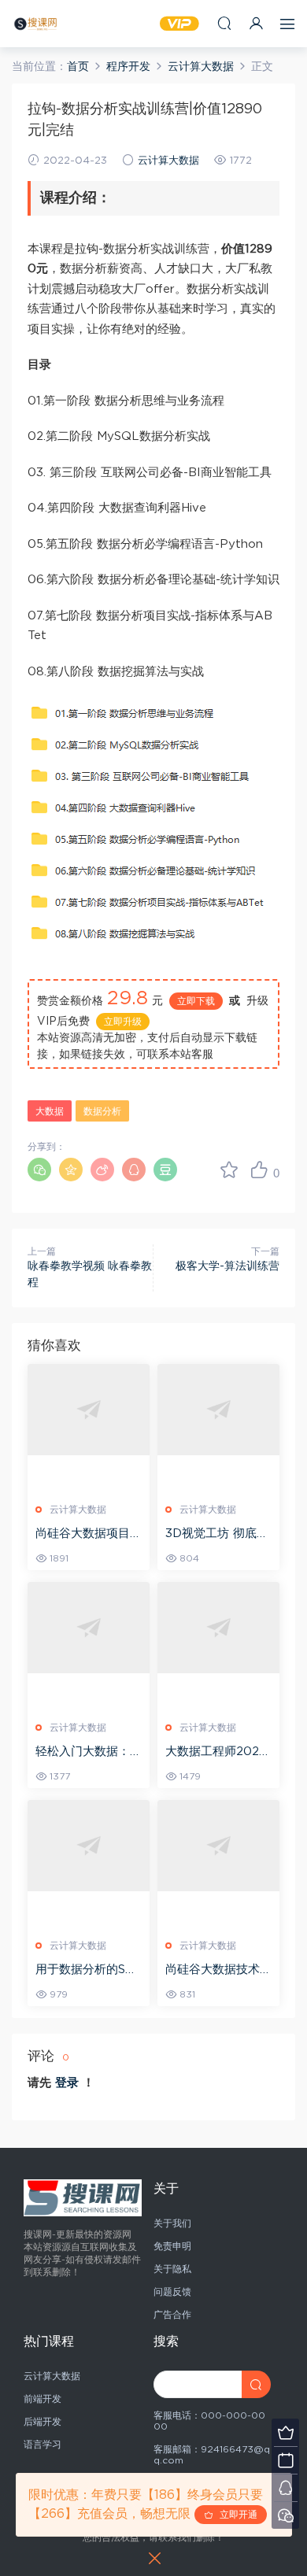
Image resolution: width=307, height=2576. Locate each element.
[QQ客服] (285, 2487)
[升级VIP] (285, 2432)
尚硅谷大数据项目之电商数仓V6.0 (89, 1535)
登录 (67, 2083)
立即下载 (196, 1001)
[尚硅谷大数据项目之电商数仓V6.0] (89, 1410)
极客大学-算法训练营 (227, 1266)
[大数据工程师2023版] (218, 1628)
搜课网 (35, 24)
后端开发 (43, 2422)
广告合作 (172, 2315)
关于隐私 (172, 2269)
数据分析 (102, 1111)
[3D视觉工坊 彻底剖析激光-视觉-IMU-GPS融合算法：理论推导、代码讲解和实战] (218, 1410)
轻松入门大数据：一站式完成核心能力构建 (89, 1753)
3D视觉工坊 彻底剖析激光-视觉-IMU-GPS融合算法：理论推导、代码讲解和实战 (218, 1535)
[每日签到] (285, 2460)
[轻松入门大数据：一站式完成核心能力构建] (89, 1628)
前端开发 (43, 2399)
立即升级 (123, 1022)
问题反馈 (172, 2292)
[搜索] (224, 23)
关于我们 (172, 2223)
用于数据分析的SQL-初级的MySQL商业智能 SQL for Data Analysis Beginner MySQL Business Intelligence (86, 1971)
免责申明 (172, 2246)
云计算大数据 (168, 161)
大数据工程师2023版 (216, 1753)
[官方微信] (285, 2515)
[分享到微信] (39, 1170)
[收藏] (229, 1170)
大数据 (50, 1111)
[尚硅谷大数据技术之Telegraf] (218, 1846)
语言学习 (43, 2445)
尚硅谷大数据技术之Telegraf (218, 1971)
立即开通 (235, 2515)
